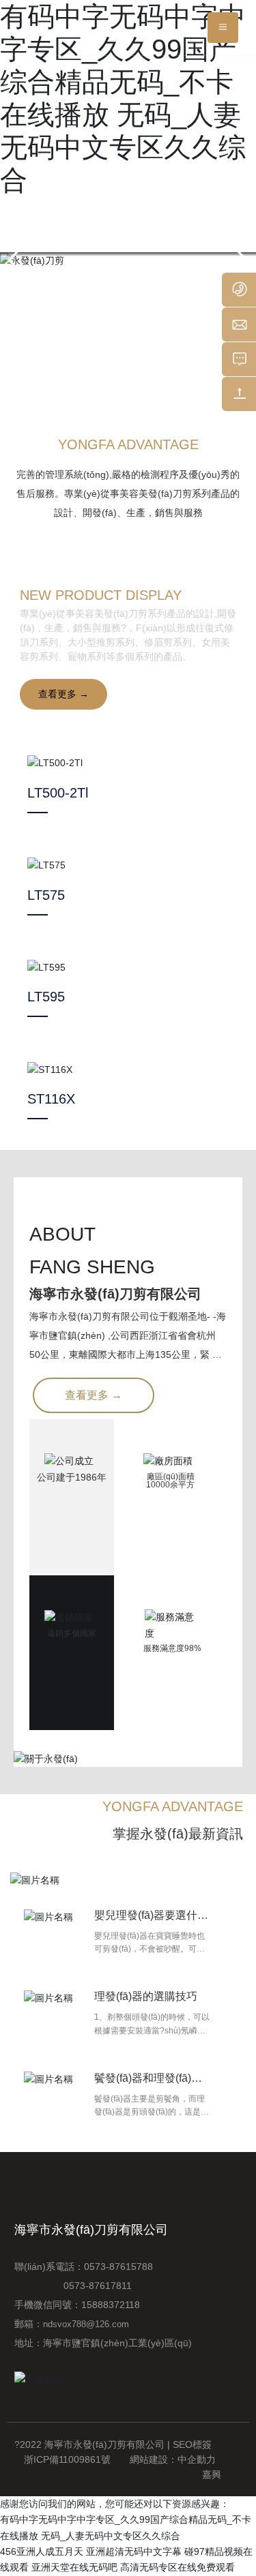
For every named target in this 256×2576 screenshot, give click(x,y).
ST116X (51, 1099)
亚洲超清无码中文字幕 (134, 2551)
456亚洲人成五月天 (42, 2551)
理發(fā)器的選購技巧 (146, 1996)
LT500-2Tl (58, 793)
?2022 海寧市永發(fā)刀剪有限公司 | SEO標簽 (113, 2444)
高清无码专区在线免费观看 (177, 2567)
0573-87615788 (121, 2267)
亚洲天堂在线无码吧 (74, 2567)
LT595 (46, 997)
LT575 (46, 895)
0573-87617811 (73, 2286)
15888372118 (111, 2305)
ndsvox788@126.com (86, 2324)
